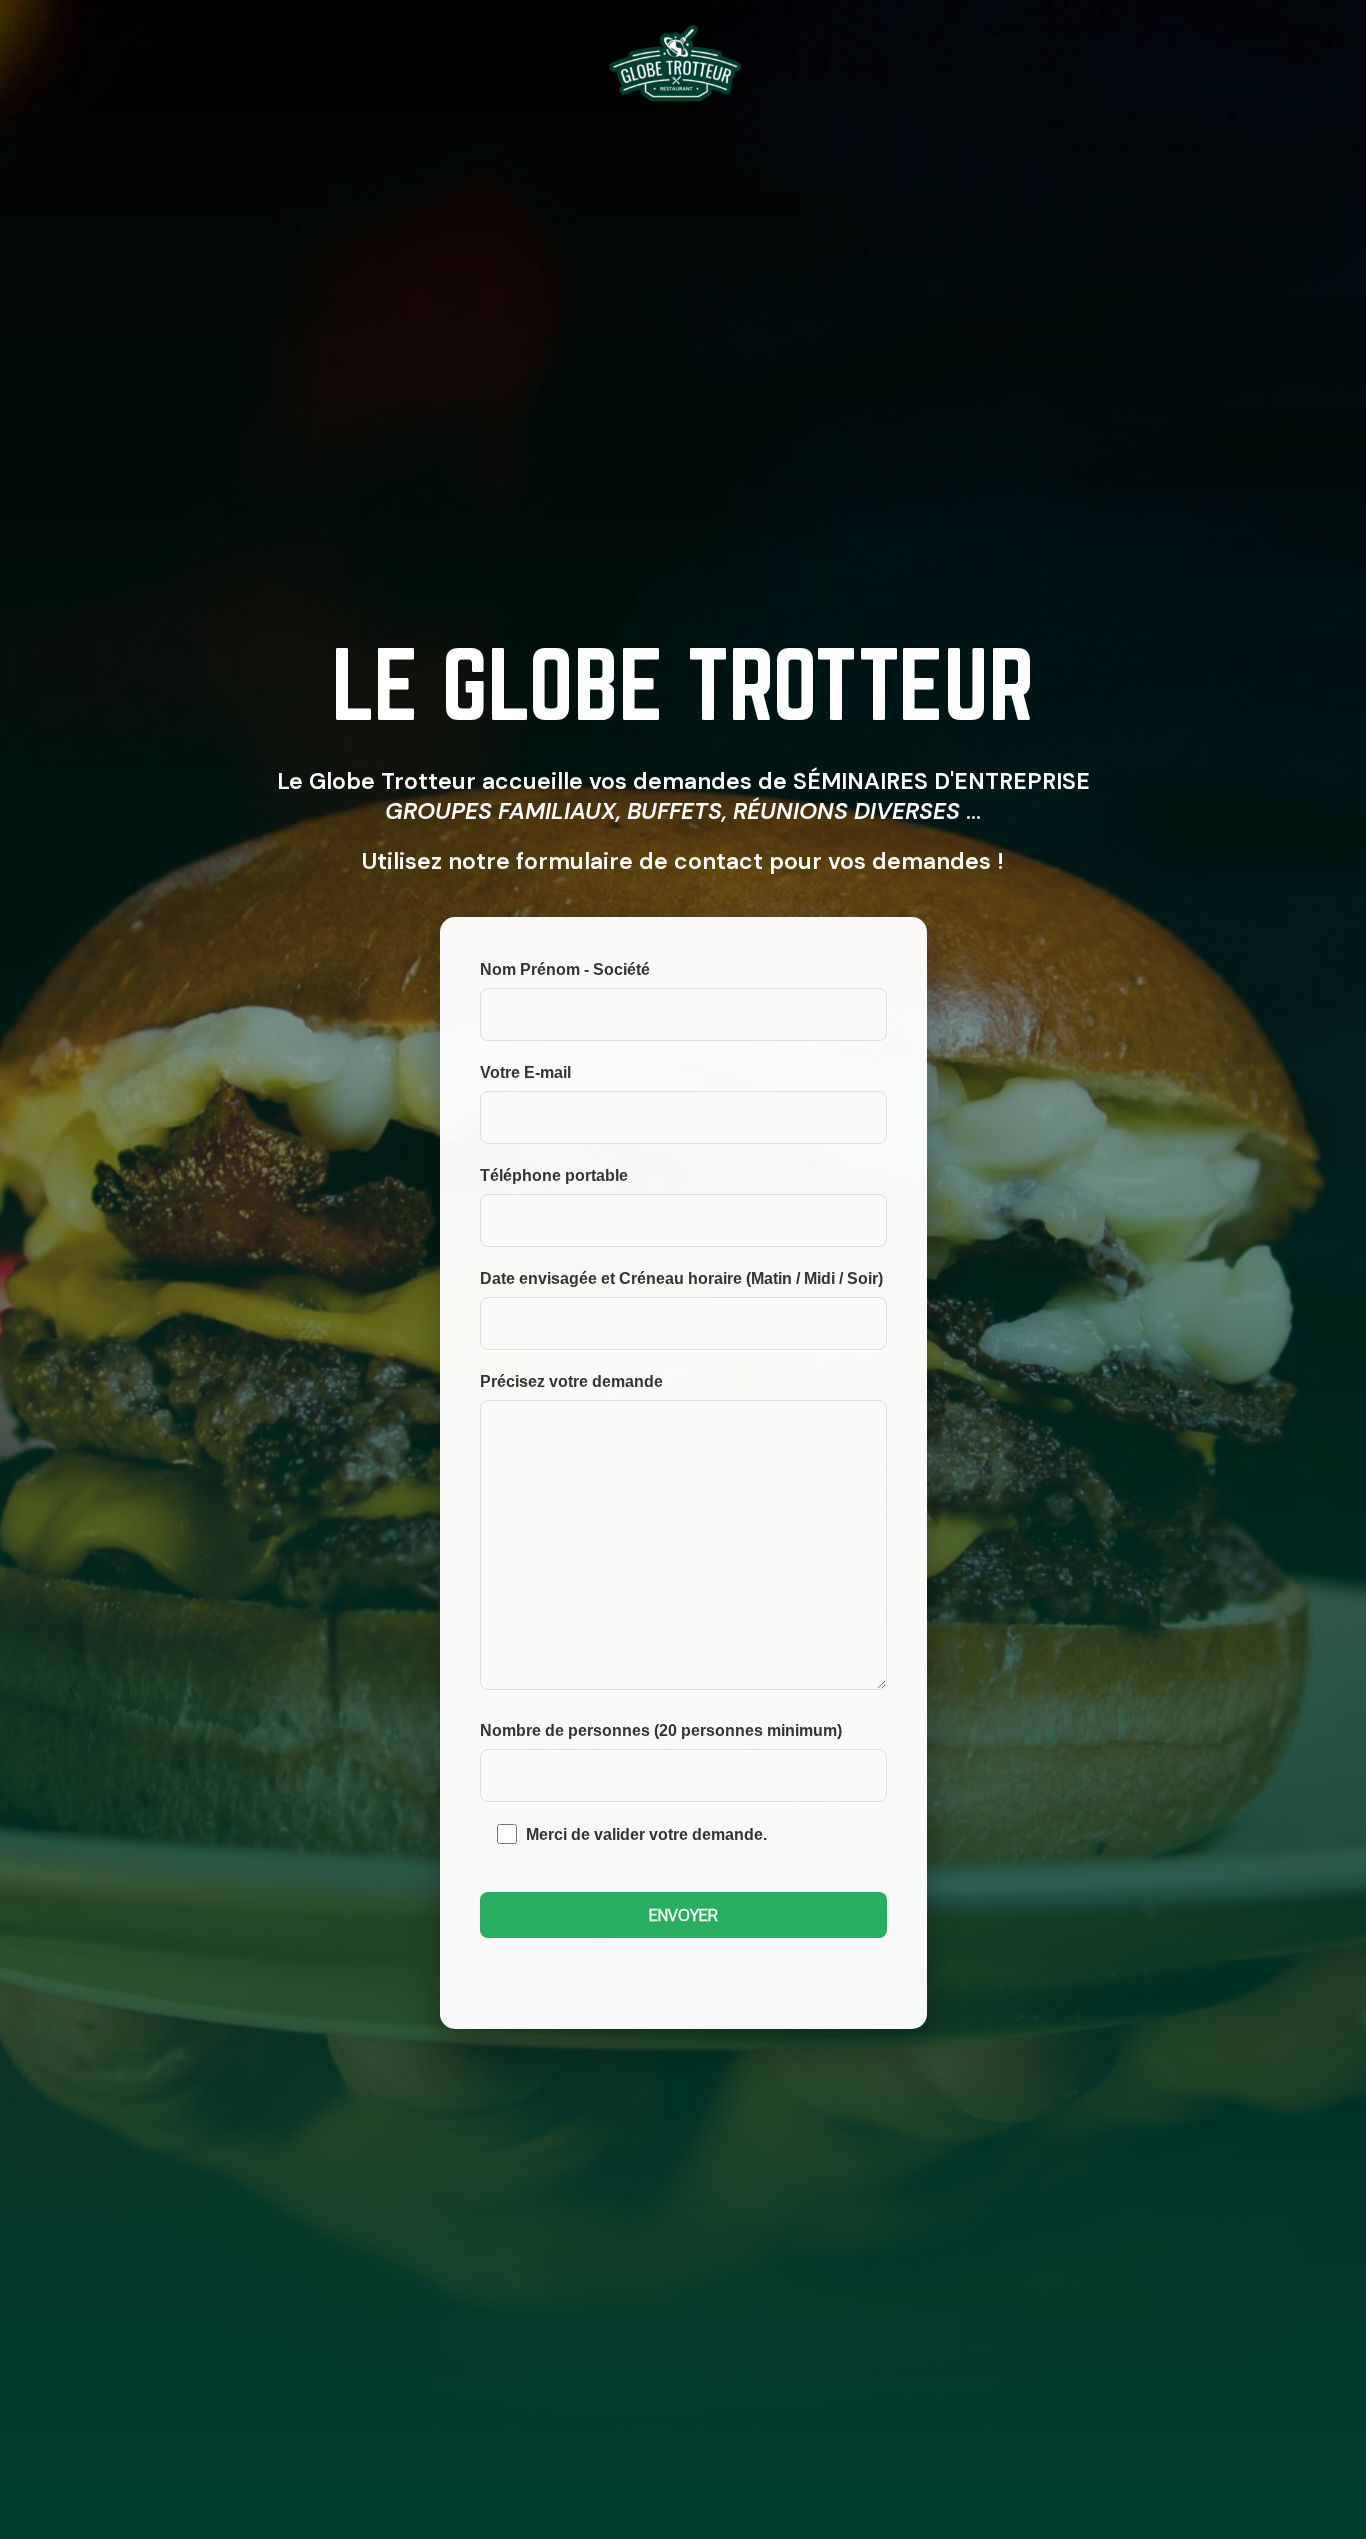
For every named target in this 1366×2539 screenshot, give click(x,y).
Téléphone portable (554, 1175)
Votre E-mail (525, 1072)
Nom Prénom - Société (565, 969)
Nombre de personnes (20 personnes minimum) (661, 1730)
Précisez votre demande (571, 1381)
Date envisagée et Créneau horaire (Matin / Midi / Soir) (681, 1278)
